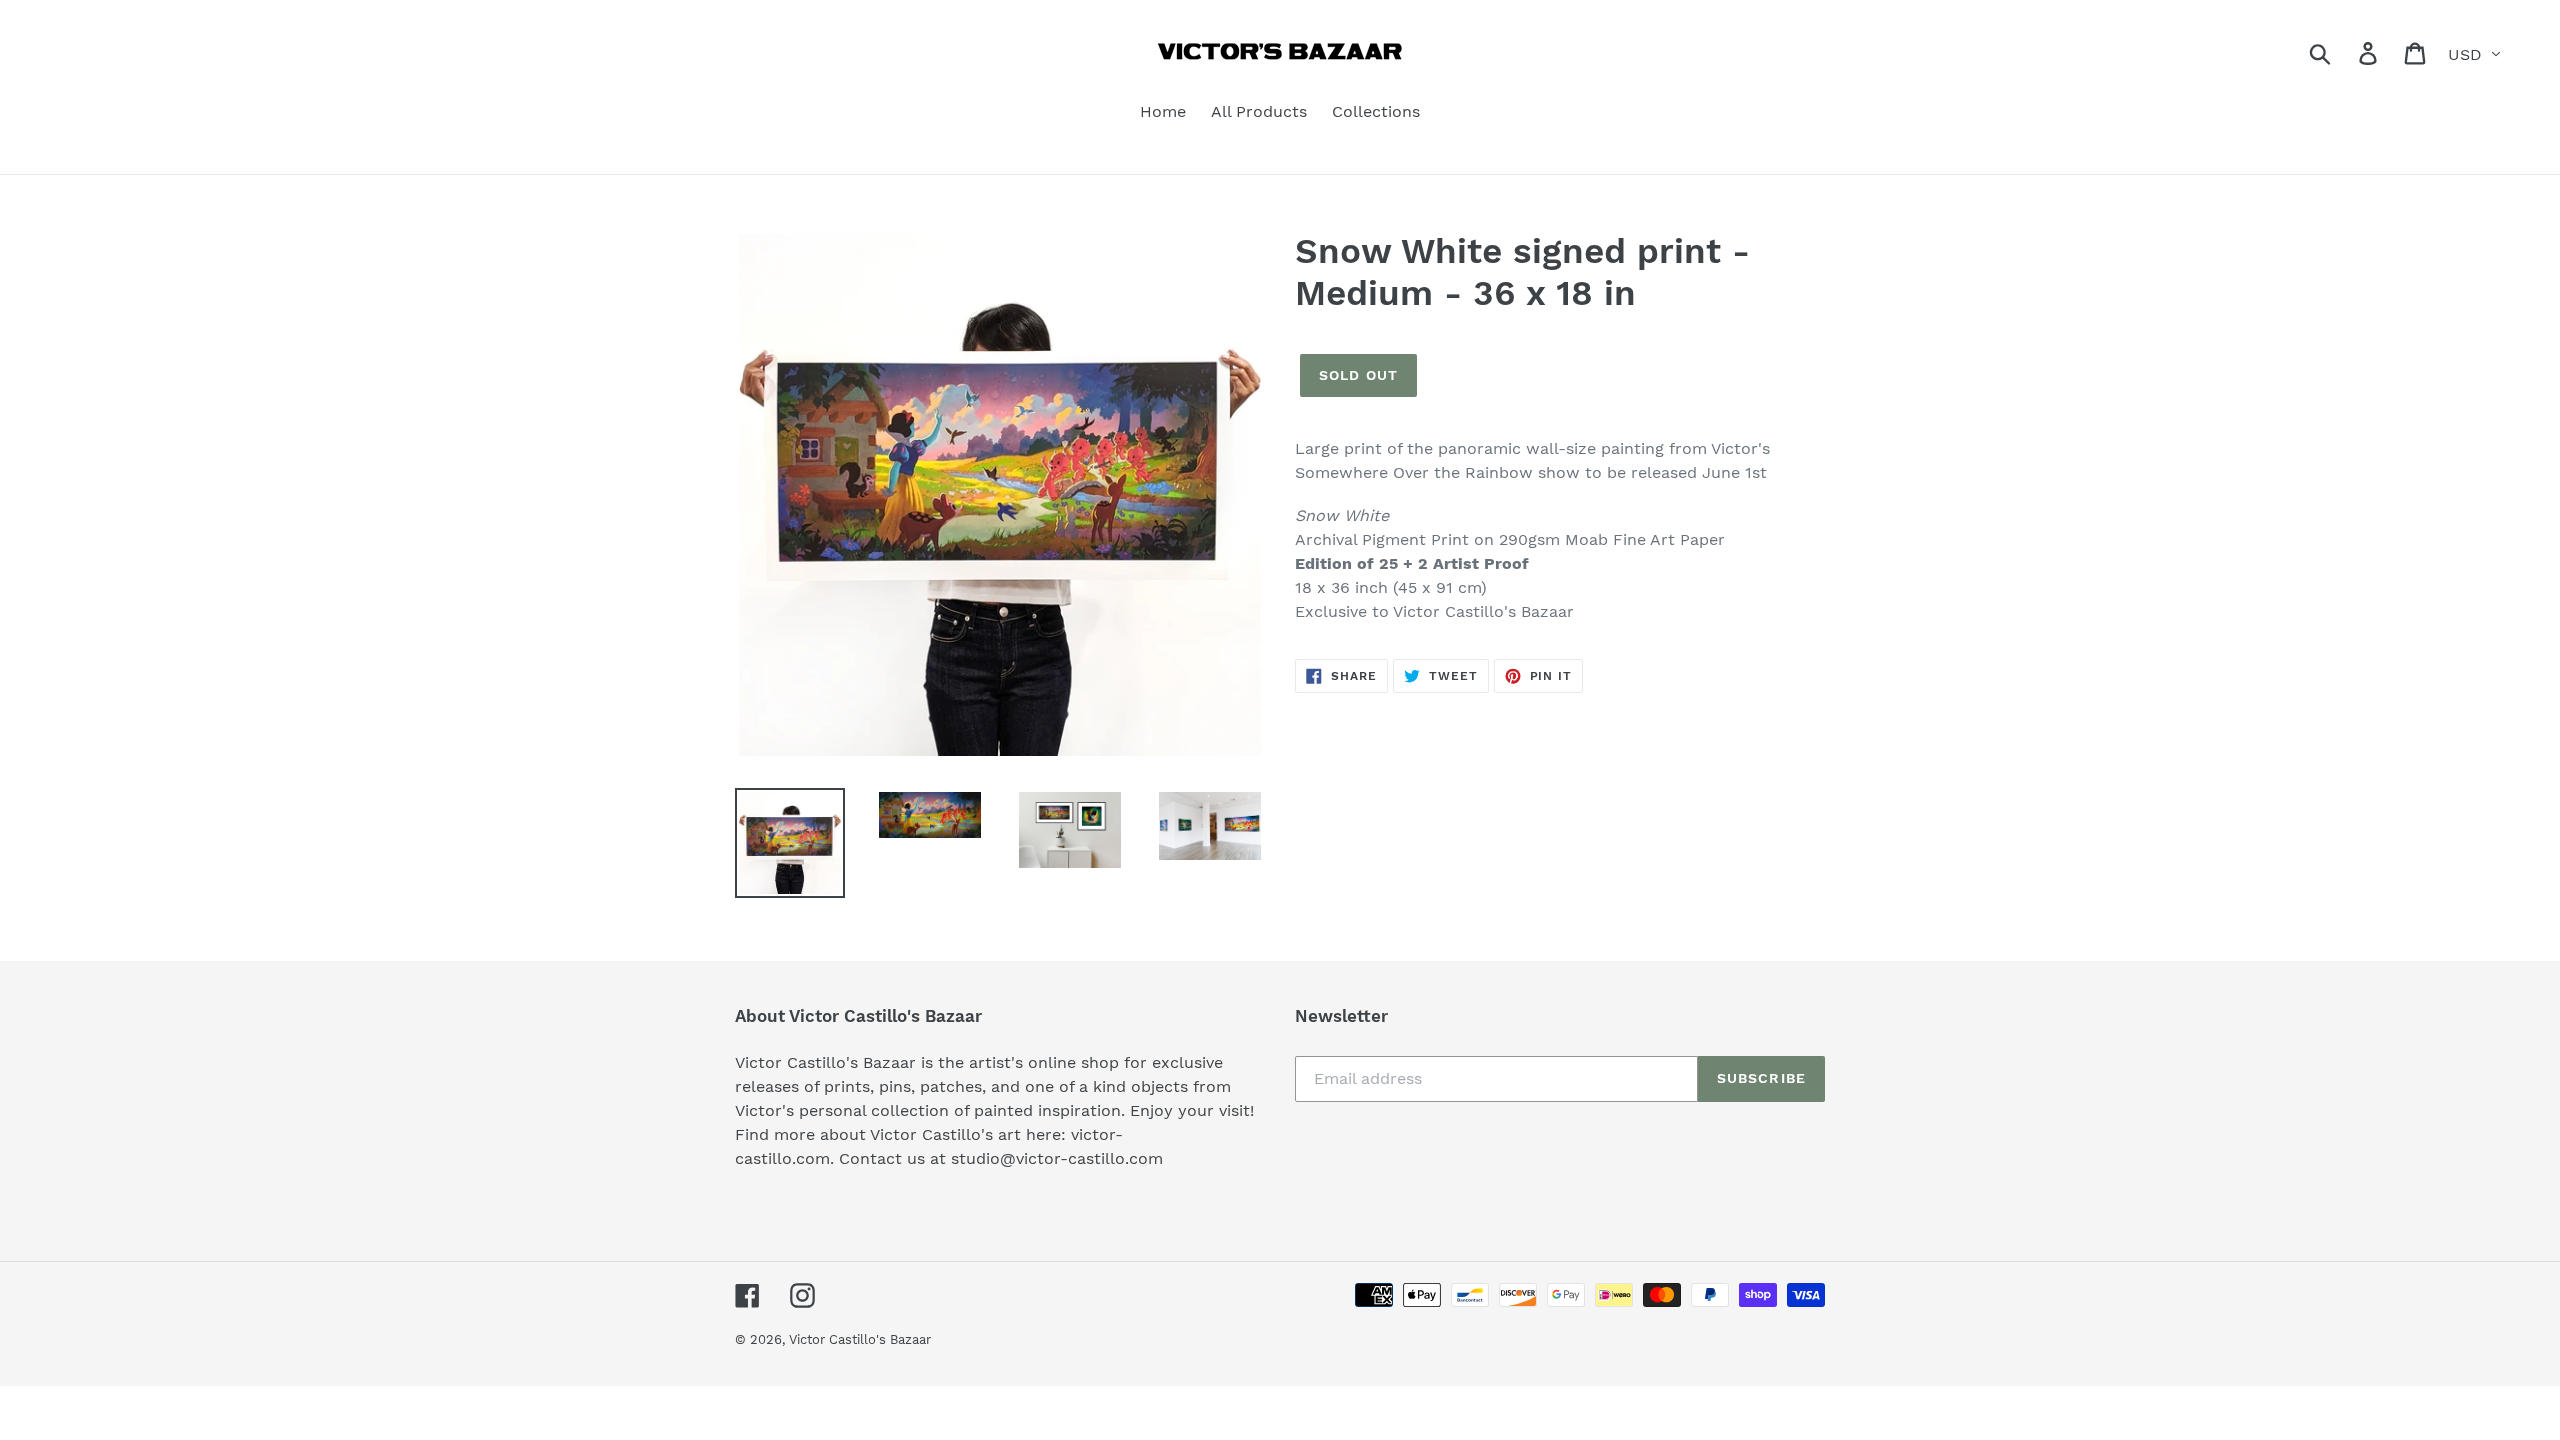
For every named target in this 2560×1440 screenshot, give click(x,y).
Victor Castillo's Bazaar (860, 1339)
